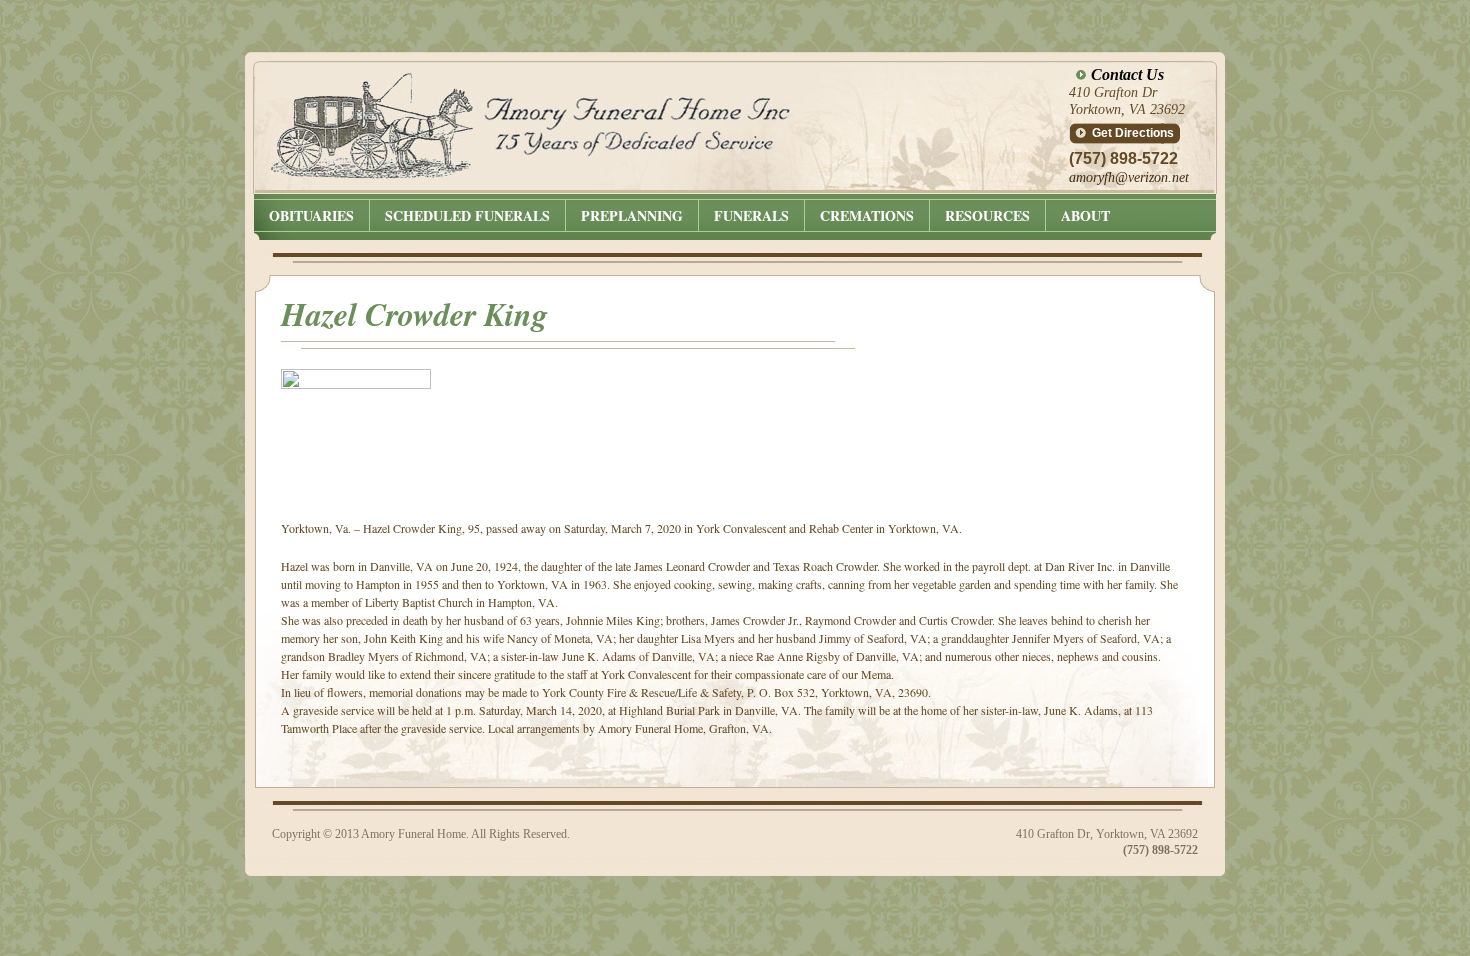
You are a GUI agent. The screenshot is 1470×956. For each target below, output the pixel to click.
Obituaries (311, 215)
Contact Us (1127, 74)
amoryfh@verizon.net (1129, 177)
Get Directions (1133, 133)
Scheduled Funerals (467, 215)
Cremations (867, 215)
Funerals (751, 215)
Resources (987, 215)
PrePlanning (632, 215)
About (1085, 215)
